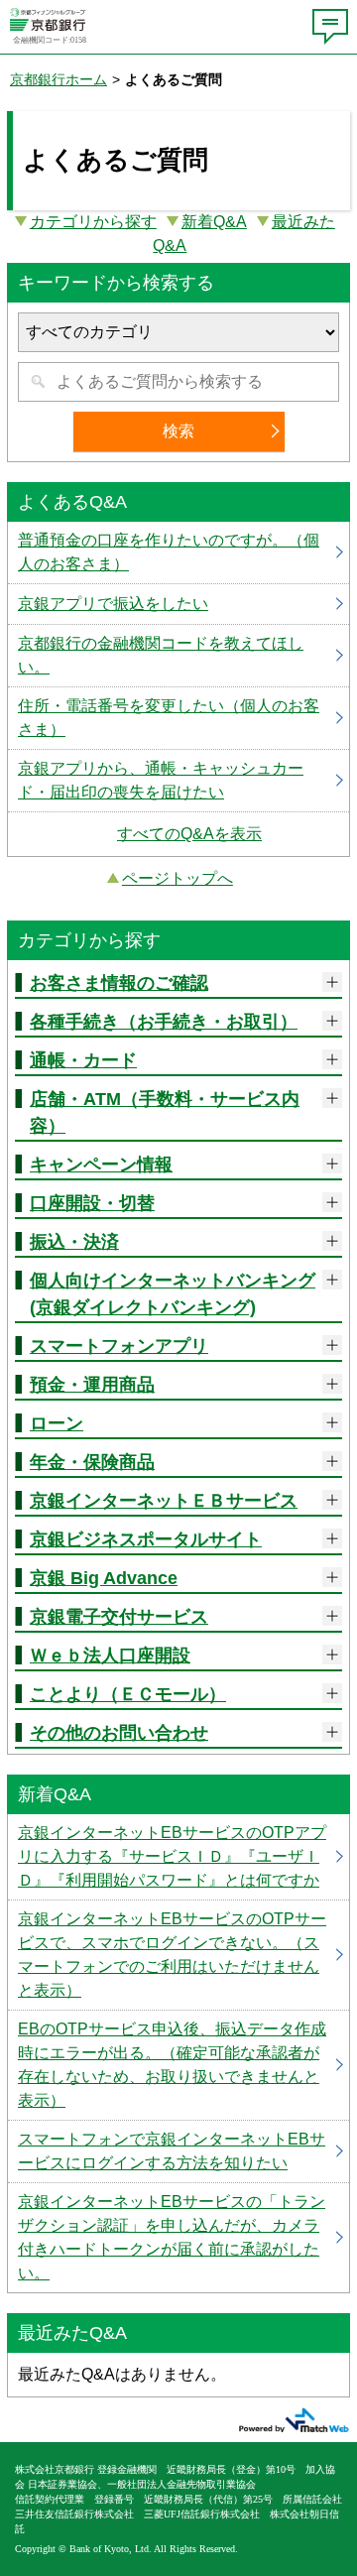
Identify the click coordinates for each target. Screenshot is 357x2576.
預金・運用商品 (92, 1385)
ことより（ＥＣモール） (128, 1694)
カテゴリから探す (93, 222)
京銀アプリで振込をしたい (178, 604)
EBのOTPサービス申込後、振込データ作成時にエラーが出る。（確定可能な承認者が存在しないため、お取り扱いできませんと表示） (178, 2065)
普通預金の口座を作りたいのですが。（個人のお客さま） (178, 552)
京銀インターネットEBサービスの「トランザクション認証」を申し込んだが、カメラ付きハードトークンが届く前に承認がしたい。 (178, 2238)
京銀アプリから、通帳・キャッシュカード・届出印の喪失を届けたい (178, 781)
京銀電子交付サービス (119, 1617)
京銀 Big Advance (104, 1578)
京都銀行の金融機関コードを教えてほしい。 (178, 656)
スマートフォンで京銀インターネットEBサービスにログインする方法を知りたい (178, 2151)
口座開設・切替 (92, 1203)
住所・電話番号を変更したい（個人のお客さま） (178, 718)
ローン (57, 1423)
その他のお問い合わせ (119, 1733)
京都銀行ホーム (59, 79)
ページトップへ (178, 878)
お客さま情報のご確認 (119, 983)
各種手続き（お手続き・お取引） (164, 1022)
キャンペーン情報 (101, 1165)
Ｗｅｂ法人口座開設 (110, 1656)
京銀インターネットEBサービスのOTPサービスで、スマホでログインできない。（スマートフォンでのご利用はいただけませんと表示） (178, 1955)
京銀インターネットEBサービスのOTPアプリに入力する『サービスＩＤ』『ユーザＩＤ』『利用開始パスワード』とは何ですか (178, 1857)
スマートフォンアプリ (119, 1346)
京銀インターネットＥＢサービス (164, 1501)
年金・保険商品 (92, 1462)
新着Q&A (214, 222)
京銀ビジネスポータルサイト (146, 1539)
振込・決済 (74, 1242)
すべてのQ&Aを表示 (189, 834)
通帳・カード (83, 1060)
